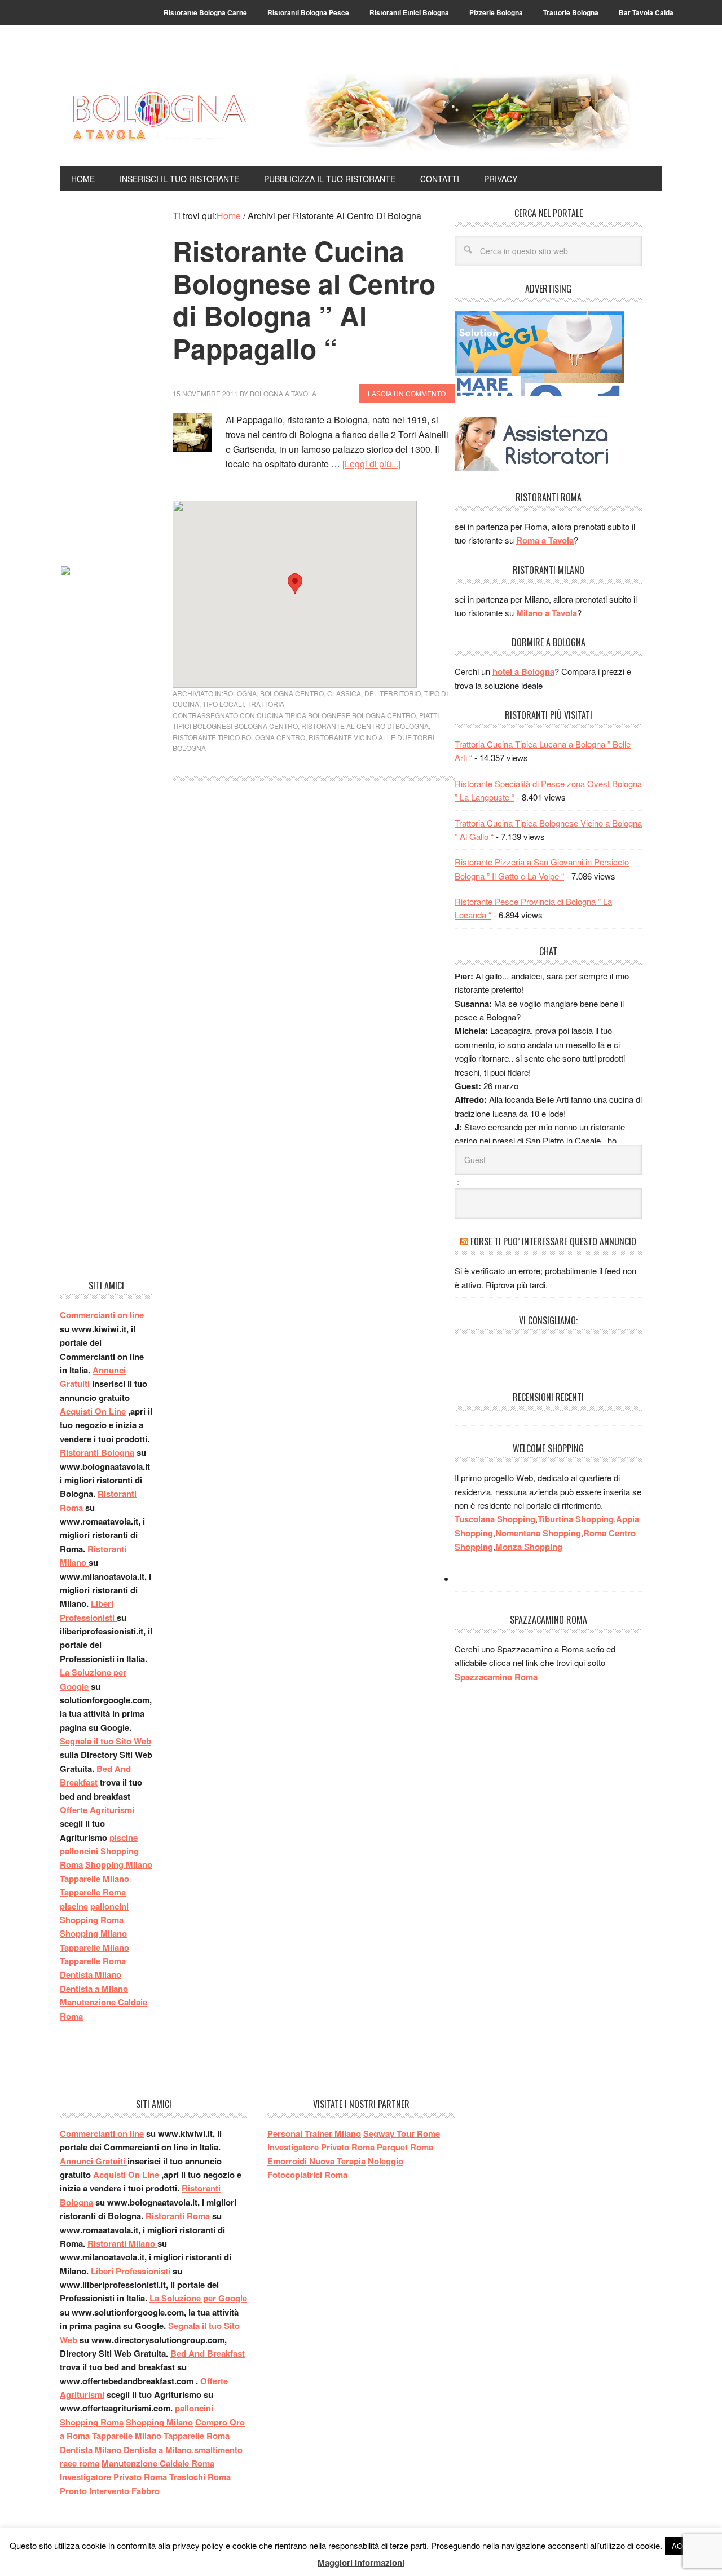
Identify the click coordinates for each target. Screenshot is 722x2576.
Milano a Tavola (547, 613)
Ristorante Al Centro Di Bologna (365, 726)
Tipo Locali (223, 704)
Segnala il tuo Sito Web (105, 1741)
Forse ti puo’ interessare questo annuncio (553, 1241)
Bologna (240, 693)
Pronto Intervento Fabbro (110, 2491)
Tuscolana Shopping (495, 1519)
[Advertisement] (106, 378)
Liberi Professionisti (132, 2271)
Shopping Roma (92, 1920)
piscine (124, 1837)
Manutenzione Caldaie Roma (158, 2463)
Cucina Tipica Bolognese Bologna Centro (336, 715)
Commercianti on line (102, 1315)
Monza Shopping (529, 1547)
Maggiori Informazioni (361, 2562)
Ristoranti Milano (122, 2243)
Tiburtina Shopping (576, 1519)
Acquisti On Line (93, 1411)
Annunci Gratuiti (94, 2161)
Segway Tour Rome (402, 2133)
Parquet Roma (405, 2147)
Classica (344, 693)
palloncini (79, 1851)
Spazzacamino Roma (496, 1677)
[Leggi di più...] (371, 464)
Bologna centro (292, 693)
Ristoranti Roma (179, 2216)
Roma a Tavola (545, 540)
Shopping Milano (119, 1864)
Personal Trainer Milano (314, 2133)
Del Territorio (393, 693)
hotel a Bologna (523, 671)
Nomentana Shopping (538, 1533)
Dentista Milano (91, 1974)
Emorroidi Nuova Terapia (316, 2161)
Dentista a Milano (94, 1989)
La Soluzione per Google (198, 2298)
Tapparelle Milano (94, 1879)
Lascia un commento (407, 393)
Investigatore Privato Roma (113, 2477)
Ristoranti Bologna (97, 1452)
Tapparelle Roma (93, 1892)
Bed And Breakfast (208, 2353)
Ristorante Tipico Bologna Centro (239, 737)
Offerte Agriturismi (97, 1810)
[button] (295, 584)
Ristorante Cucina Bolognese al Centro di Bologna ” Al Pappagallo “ (304, 299)
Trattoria (266, 704)
